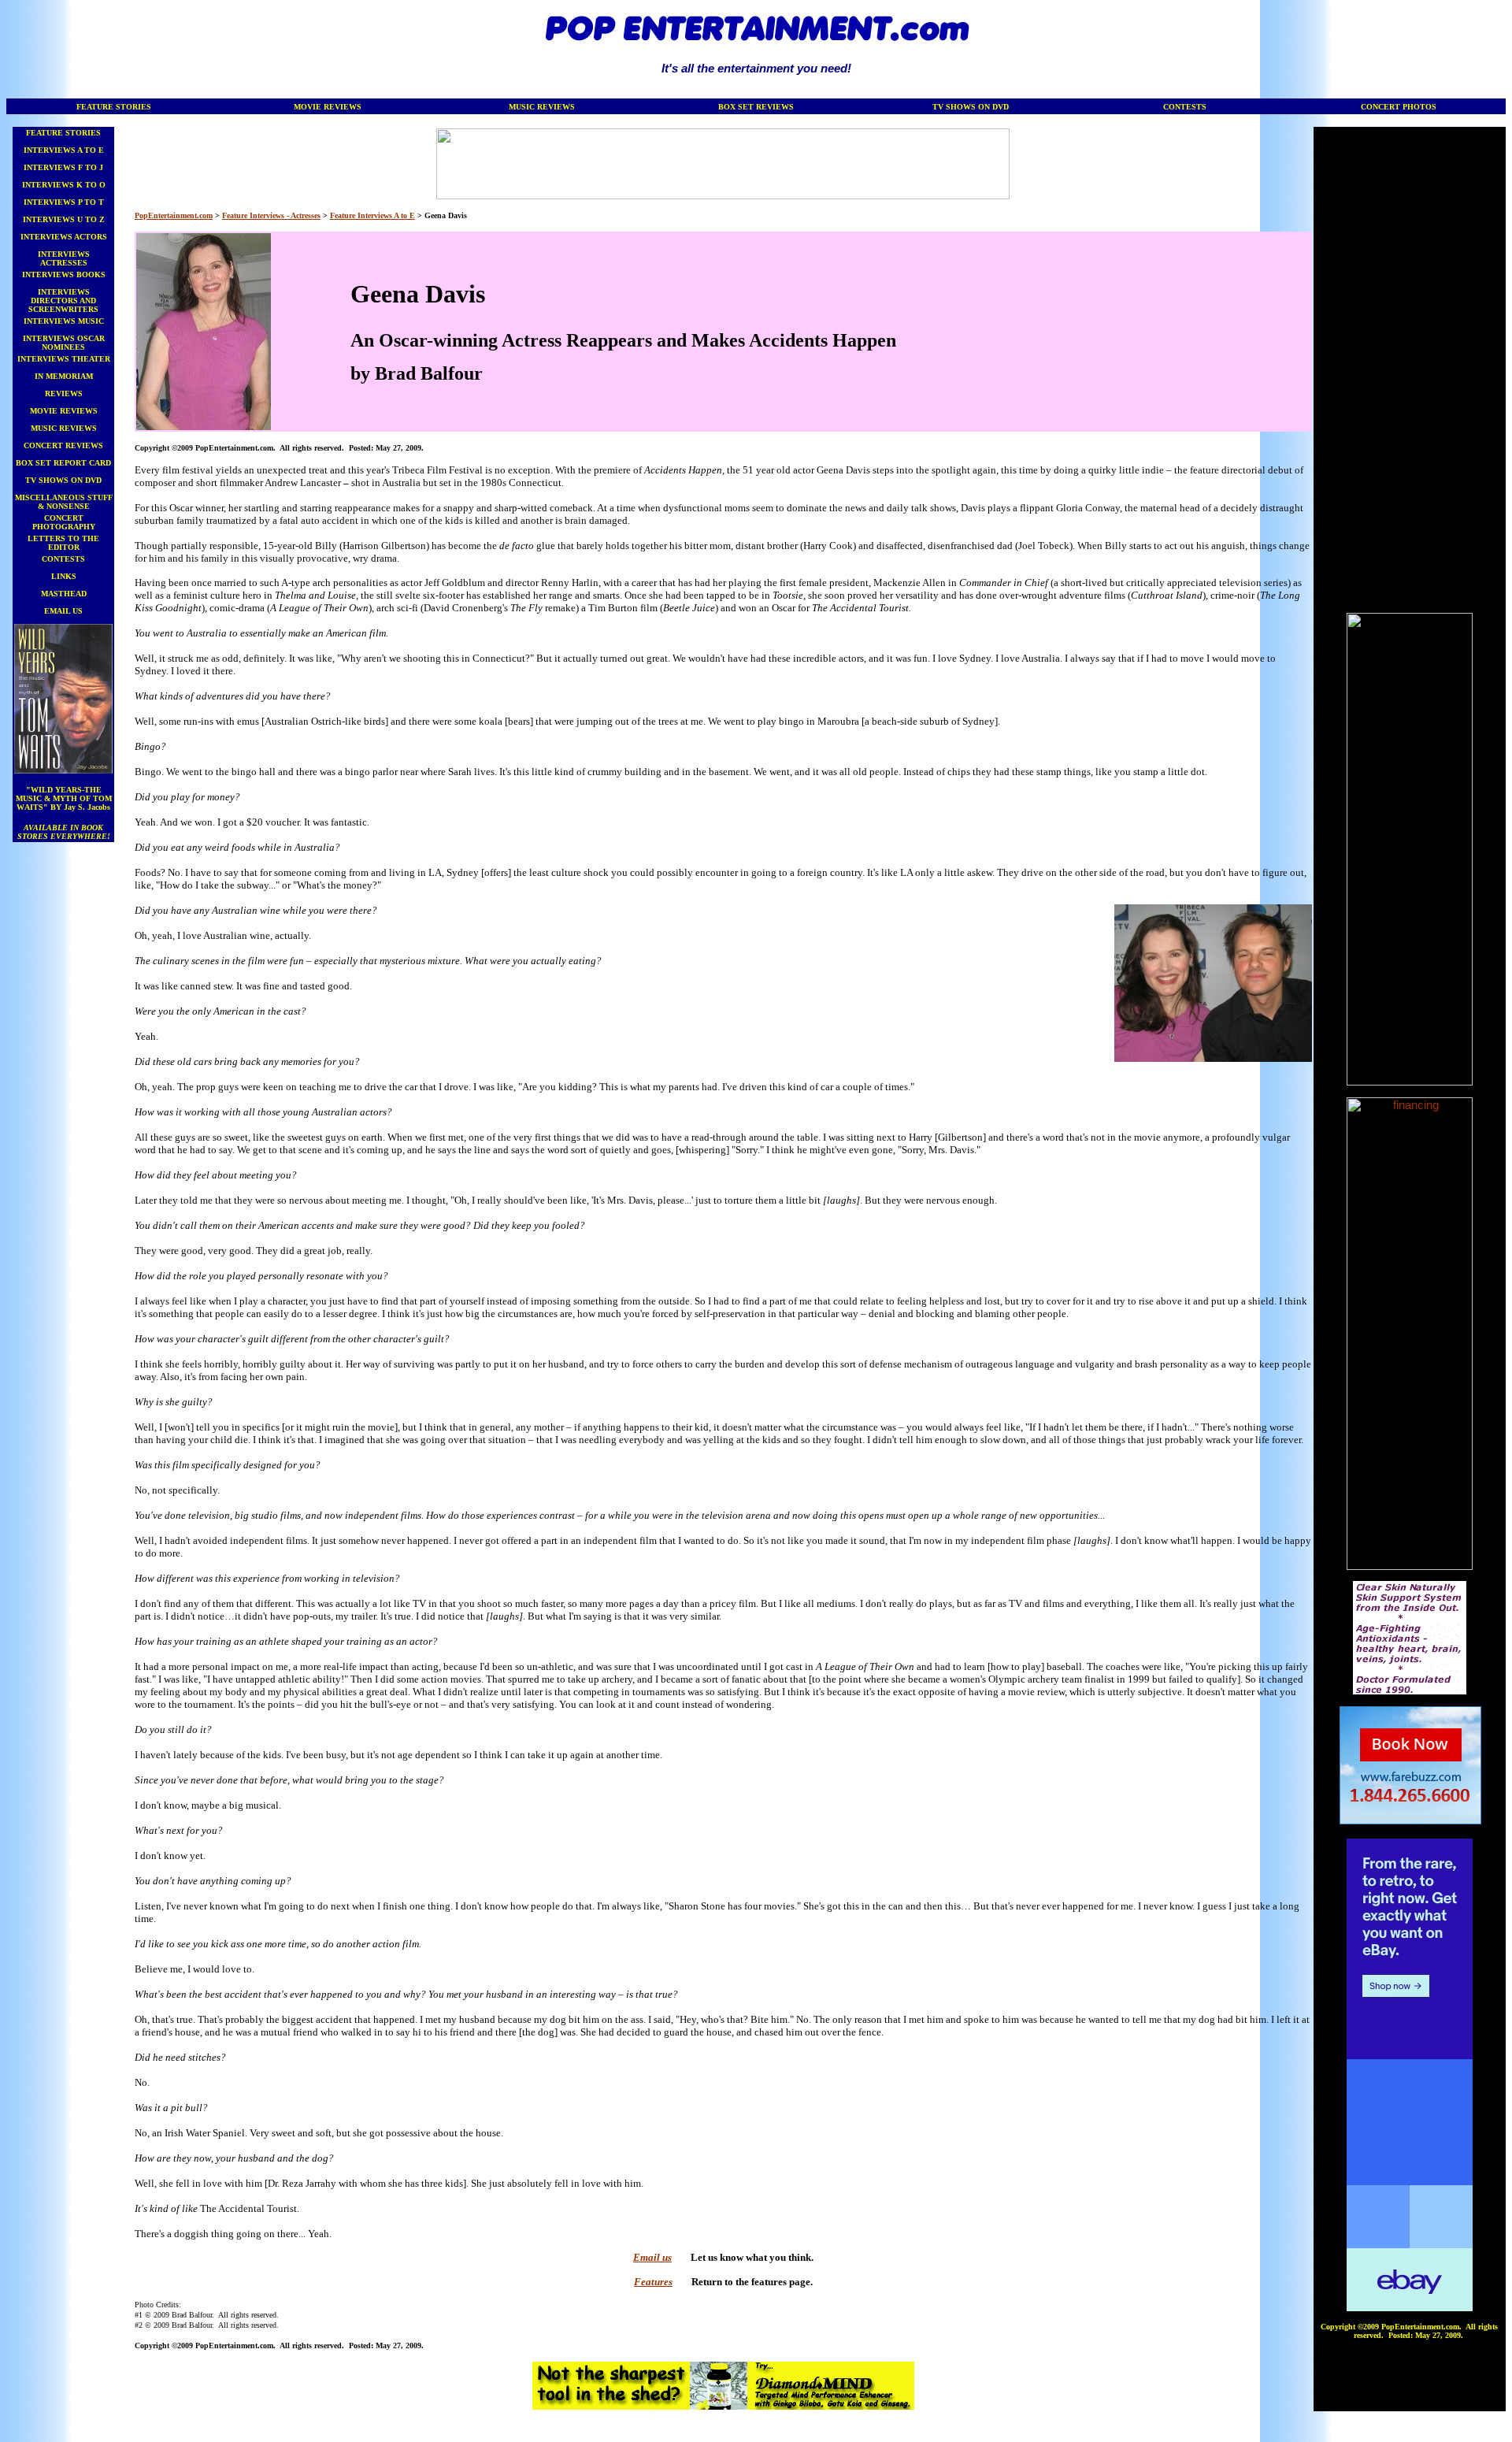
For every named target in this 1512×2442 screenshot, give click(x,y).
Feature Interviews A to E (372, 215)
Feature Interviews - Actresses (271, 215)
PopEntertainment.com (174, 215)
